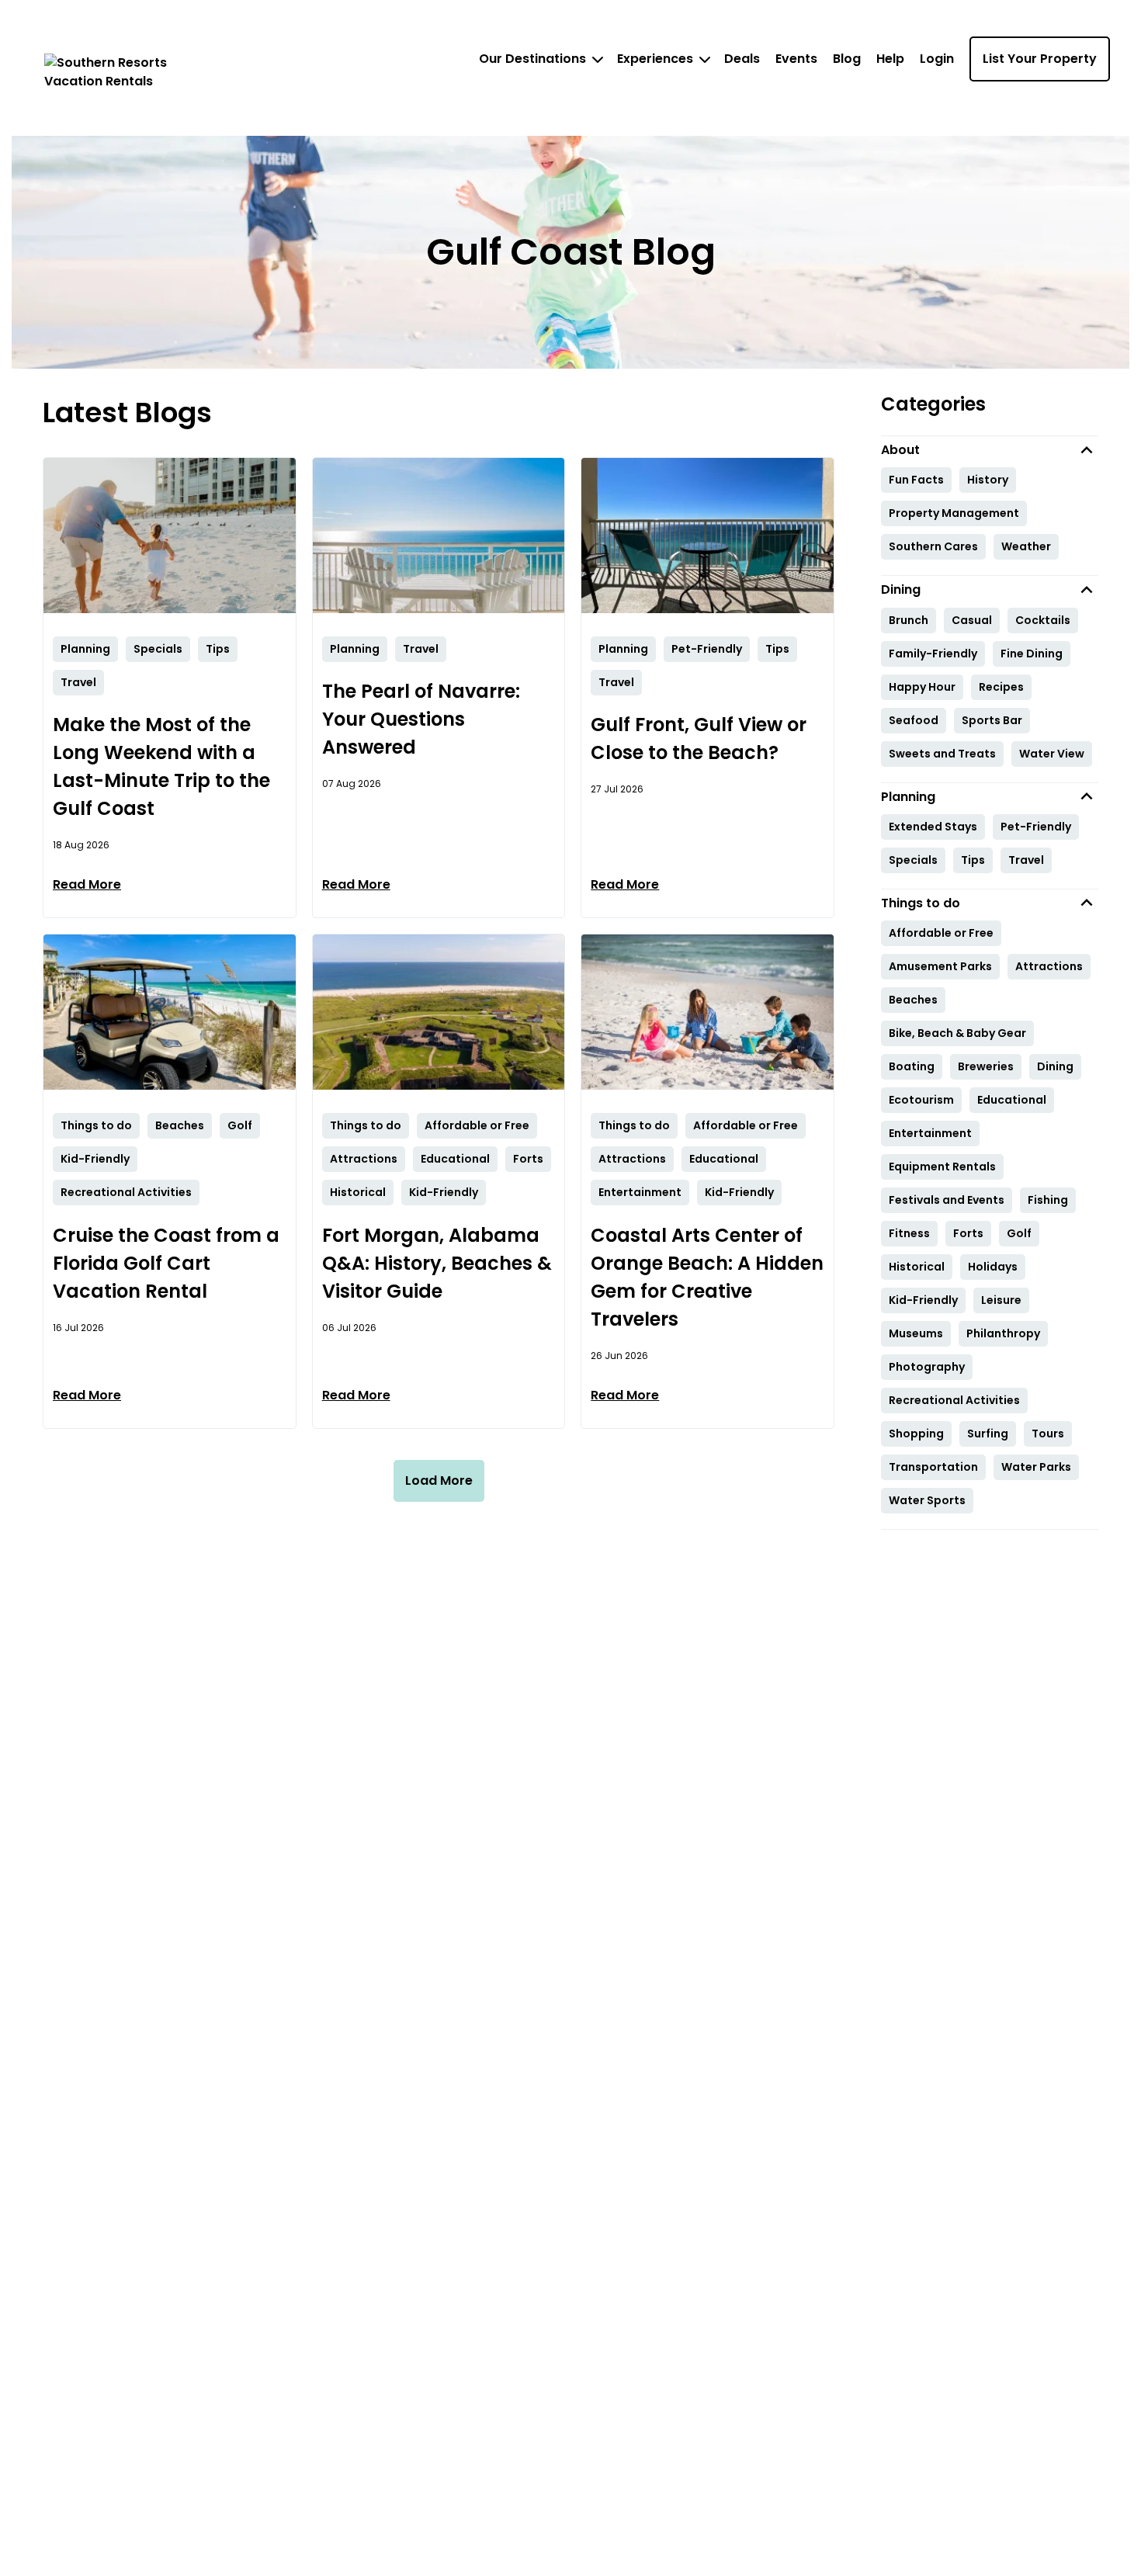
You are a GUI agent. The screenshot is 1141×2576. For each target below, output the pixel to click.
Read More (87, 884)
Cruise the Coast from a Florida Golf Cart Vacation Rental (166, 1263)
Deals (742, 59)
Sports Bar (992, 720)
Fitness (909, 1233)
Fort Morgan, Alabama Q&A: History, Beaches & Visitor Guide (437, 1263)
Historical (917, 1267)
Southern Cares (933, 546)
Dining (1055, 1066)
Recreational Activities (954, 1400)
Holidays (993, 1267)
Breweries (986, 1066)
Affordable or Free (941, 933)
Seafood (914, 720)
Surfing (988, 1434)
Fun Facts (916, 480)
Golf (1019, 1233)
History (988, 480)
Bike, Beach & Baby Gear (957, 1033)
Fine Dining (1032, 654)
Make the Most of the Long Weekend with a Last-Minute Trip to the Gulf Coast (161, 766)
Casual (972, 620)
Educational (1012, 1100)
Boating (912, 1066)
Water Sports (927, 1500)
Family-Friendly (933, 654)
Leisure (1001, 1300)
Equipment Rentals (942, 1167)
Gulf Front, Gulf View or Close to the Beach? (699, 738)
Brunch (909, 620)
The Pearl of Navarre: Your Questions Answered (421, 719)
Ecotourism (921, 1100)
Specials (913, 860)
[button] (990, 450)
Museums (916, 1333)
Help (890, 59)
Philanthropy (1003, 1333)
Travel (1026, 860)
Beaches (913, 1000)
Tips (973, 860)
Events (796, 59)
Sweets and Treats (942, 754)
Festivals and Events (947, 1200)
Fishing (1048, 1200)
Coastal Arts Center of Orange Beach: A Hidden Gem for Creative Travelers (707, 1277)
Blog (847, 59)
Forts (968, 1233)
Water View (1052, 754)
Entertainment (930, 1133)
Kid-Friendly (923, 1300)
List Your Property (1040, 59)
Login (937, 59)
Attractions (1049, 966)
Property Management (954, 513)
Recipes (1001, 687)
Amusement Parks (940, 966)
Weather (1026, 546)
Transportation (933, 1467)
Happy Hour (922, 687)
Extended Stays (933, 827)
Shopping (916, 1434)
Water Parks (1036, 1467)
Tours (1048, 1434)
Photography (927, 1367)
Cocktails (1043, 620)
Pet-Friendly (1036, 827)
